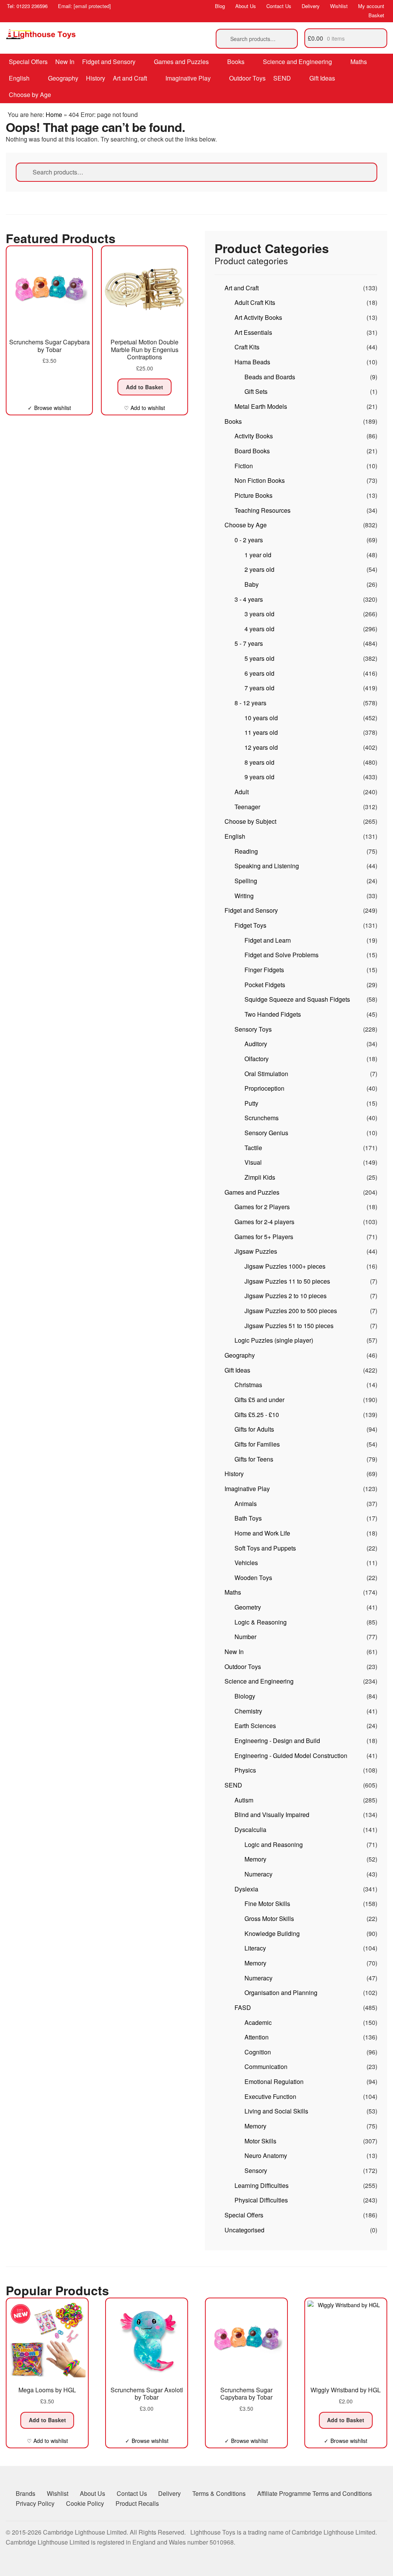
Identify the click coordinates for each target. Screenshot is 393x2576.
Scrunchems (262, 1118)
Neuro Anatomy (266, 2155)
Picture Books (253, 495)
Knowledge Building (272, 1933)
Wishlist (339, 6)
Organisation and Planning (281, 1992)
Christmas (248, 1385)
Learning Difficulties (262, 2185)
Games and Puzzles (181, 62)
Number (245, 1637)
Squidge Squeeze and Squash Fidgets (297, 999)
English (19, 78)
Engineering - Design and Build (277, 1741)
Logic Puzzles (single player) (274, 1340)
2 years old (259, 569)
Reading (246, 851)
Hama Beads (252, 362)
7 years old (259, 688)
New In (65, 62)
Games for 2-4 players (264, 1222)
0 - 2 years (249, 540)
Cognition (258, 2052)
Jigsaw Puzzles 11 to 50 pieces (287, 1281)
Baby (252, 584)
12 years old (261, 747)
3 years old (259, 614)
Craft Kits (247, 347)
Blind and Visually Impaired (272, 1815)
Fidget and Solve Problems (282, 955)
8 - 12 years (250, 703)
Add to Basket (144, 387)
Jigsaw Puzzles (256, 1251)
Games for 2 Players (262, 1207)
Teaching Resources (263, 510)
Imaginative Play (188, 78)
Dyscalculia (250, 1830)
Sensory (256, 2170)
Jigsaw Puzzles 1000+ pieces (285, 1266)
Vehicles (246, 1563)
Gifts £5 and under (259, 1400)
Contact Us (279, 6)
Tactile (253, 1148)
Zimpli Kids (260, 1177)
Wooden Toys (253, 1578)
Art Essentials (253, 332)
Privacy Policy (35, 2503)
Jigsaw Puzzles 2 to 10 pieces (286, 1296)
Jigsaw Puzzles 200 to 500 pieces (291, 1311)
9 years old (259, 777)
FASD (243, 2007)
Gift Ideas (322, 78)
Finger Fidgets (264, 970)
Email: (84, 6)
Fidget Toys (250, 925)
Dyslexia (246, 1889)
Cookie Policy (85, 2503)
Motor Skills (260, 2141)
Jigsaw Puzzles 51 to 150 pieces (289, 1326)
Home (54, 114)
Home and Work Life (262, 1533)
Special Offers (28, 62)
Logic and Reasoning (274, 1844)
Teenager (247, 807)
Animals (246, 1504)
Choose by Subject (250, 821)
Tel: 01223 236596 (27, 6)
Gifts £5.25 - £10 (257, 1415)
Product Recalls (137, 2503)
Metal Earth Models (261, 406)
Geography (63, 78)
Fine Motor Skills (267, 1904)
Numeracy (258, 1874)
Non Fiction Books (260, 480)
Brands (26, 2493)
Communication (266, 2067)
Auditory (256, 1044)
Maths (359, 62)
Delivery (311, 6)
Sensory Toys (253, 1029)
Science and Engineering (297, 62)
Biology (245, 1696)
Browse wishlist (53, 408)
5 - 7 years (249, 643)
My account (371, 6)
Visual (253, 1162)
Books (236, 62)
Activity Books (254, 436)
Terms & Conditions (219, 2493)
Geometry (248, 1607)
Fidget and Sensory (109, 62)
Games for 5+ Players (264, 1237)
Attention (257, 2037)
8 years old (259, 762)
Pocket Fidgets (265, 985)
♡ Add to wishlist (144, 408)
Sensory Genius (266, 1133)
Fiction (244, 466)
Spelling (246, 881)
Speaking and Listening (267, 866)
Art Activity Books (258, 317)
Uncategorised (244, 2230)
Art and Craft (130, 78)
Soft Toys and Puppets (265, 1548)
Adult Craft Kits (255, 302)
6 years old (259, 673)
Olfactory (257, 1059)
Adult (242, 792)
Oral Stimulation (266, 1074)
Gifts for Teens (254, 1459)
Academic (258, 2022)
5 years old (259, 658)
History (96, 78)
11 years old (261, 732)
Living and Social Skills (276, 2111)
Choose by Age (30, 95)
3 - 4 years (249, 599)
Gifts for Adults (254, 1429)
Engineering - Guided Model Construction (291, 1755)
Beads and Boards (270, 377)
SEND (282, 78)
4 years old (259, 629)
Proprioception (264, 1088)
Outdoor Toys (247, 78)
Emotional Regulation (274, 2081)
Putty (251, 1103)
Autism (244, 1800)
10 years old (261, 718)
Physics (245, 1770)
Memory (255, 1859)
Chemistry (248, 1711)
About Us (246, 6)
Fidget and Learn (268, 940)
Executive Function (270, 2096)
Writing (244, 896)
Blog (220, 6)
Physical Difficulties (261, 2200)
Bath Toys (248, 1518)
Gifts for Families (257, 1444)
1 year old (258, 555)
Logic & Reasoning (261, 1622)
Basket (376, 15)
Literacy (255, 1948)
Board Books (252, 451)
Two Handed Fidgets (273, 1014)
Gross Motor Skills (269, 1918)
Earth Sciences (255, 1726)
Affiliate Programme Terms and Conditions (315, 2493)
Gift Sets (256, 391)
